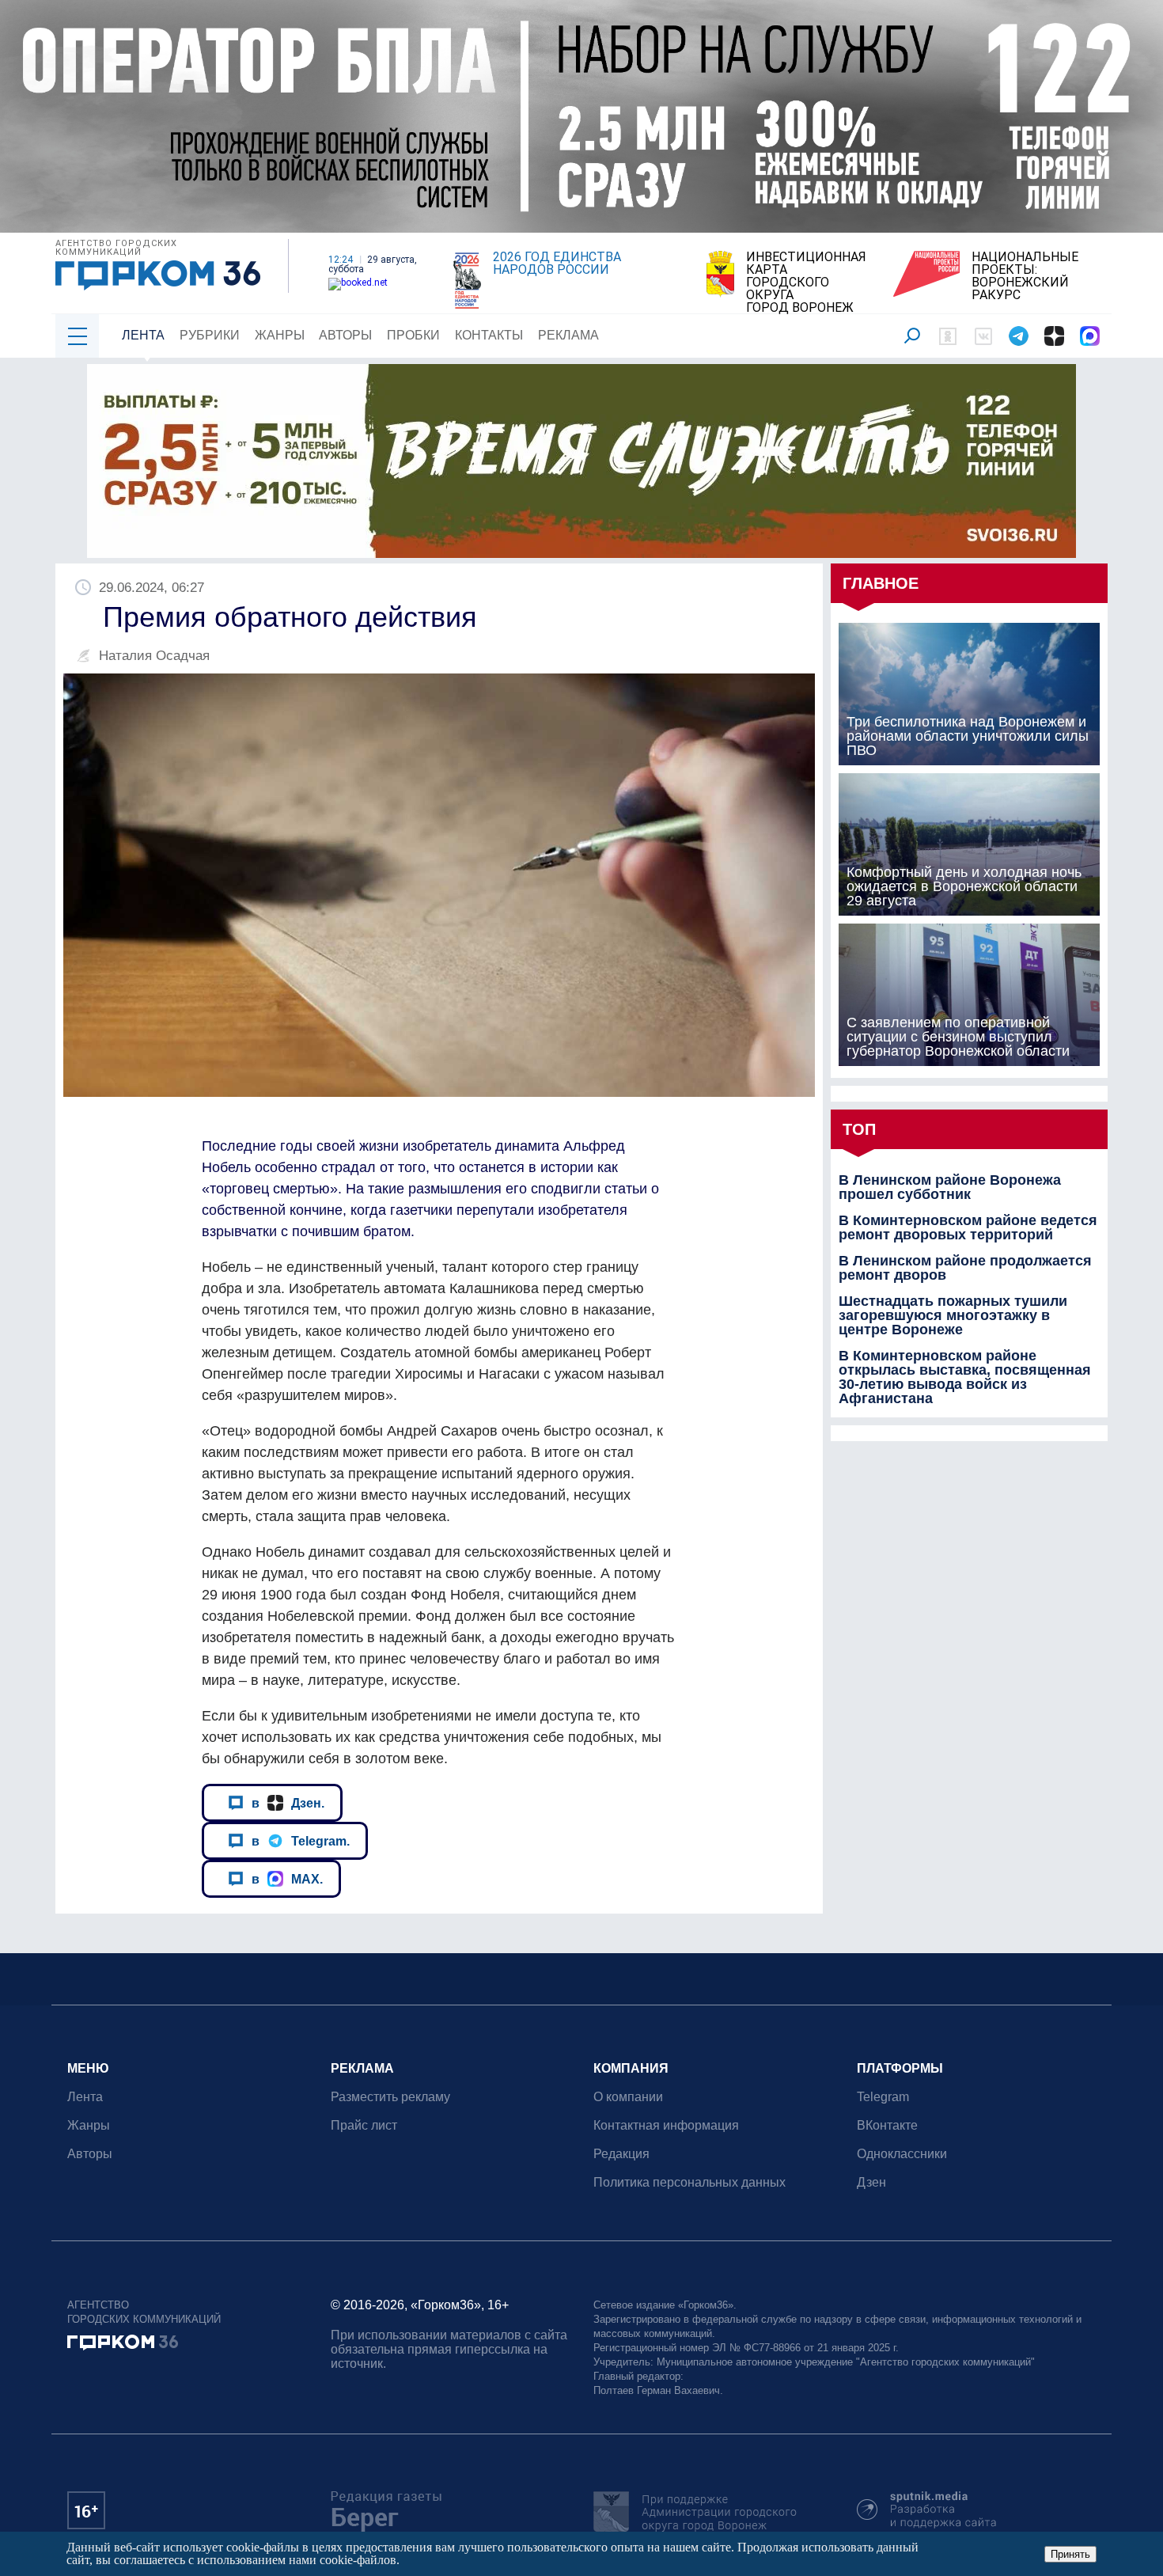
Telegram (883, 2097)
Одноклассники (902, 2154)
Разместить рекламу (390, 2097)
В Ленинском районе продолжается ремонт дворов (965, 1268)
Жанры (280, 335)
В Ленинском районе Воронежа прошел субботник (950, 1187)
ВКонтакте (887, 2125)
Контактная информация (666, 2125)
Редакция (621, 2154)
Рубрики (210, 335)
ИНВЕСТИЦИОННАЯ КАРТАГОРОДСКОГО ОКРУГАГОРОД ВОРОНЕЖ (806, 283)
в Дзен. (288, 1803)
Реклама (568, 335)
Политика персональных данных (689, 2182)
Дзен (871, 2182)
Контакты (489, 335)
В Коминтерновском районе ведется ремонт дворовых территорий (968, 1227)
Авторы (345, 335)
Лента (143, 335)
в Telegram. (301, 1841)
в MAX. (287, 1879)
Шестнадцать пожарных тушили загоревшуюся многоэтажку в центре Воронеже (953, 1315)
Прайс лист (364, 2125)
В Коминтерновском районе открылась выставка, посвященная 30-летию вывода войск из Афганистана (965, 1377)
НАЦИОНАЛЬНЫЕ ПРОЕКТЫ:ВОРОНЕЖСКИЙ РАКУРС (1025, 276)
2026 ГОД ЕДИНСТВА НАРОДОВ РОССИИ (557, 264)
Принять (1070, 2554)
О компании (628, 2097)
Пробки (413, 335)
